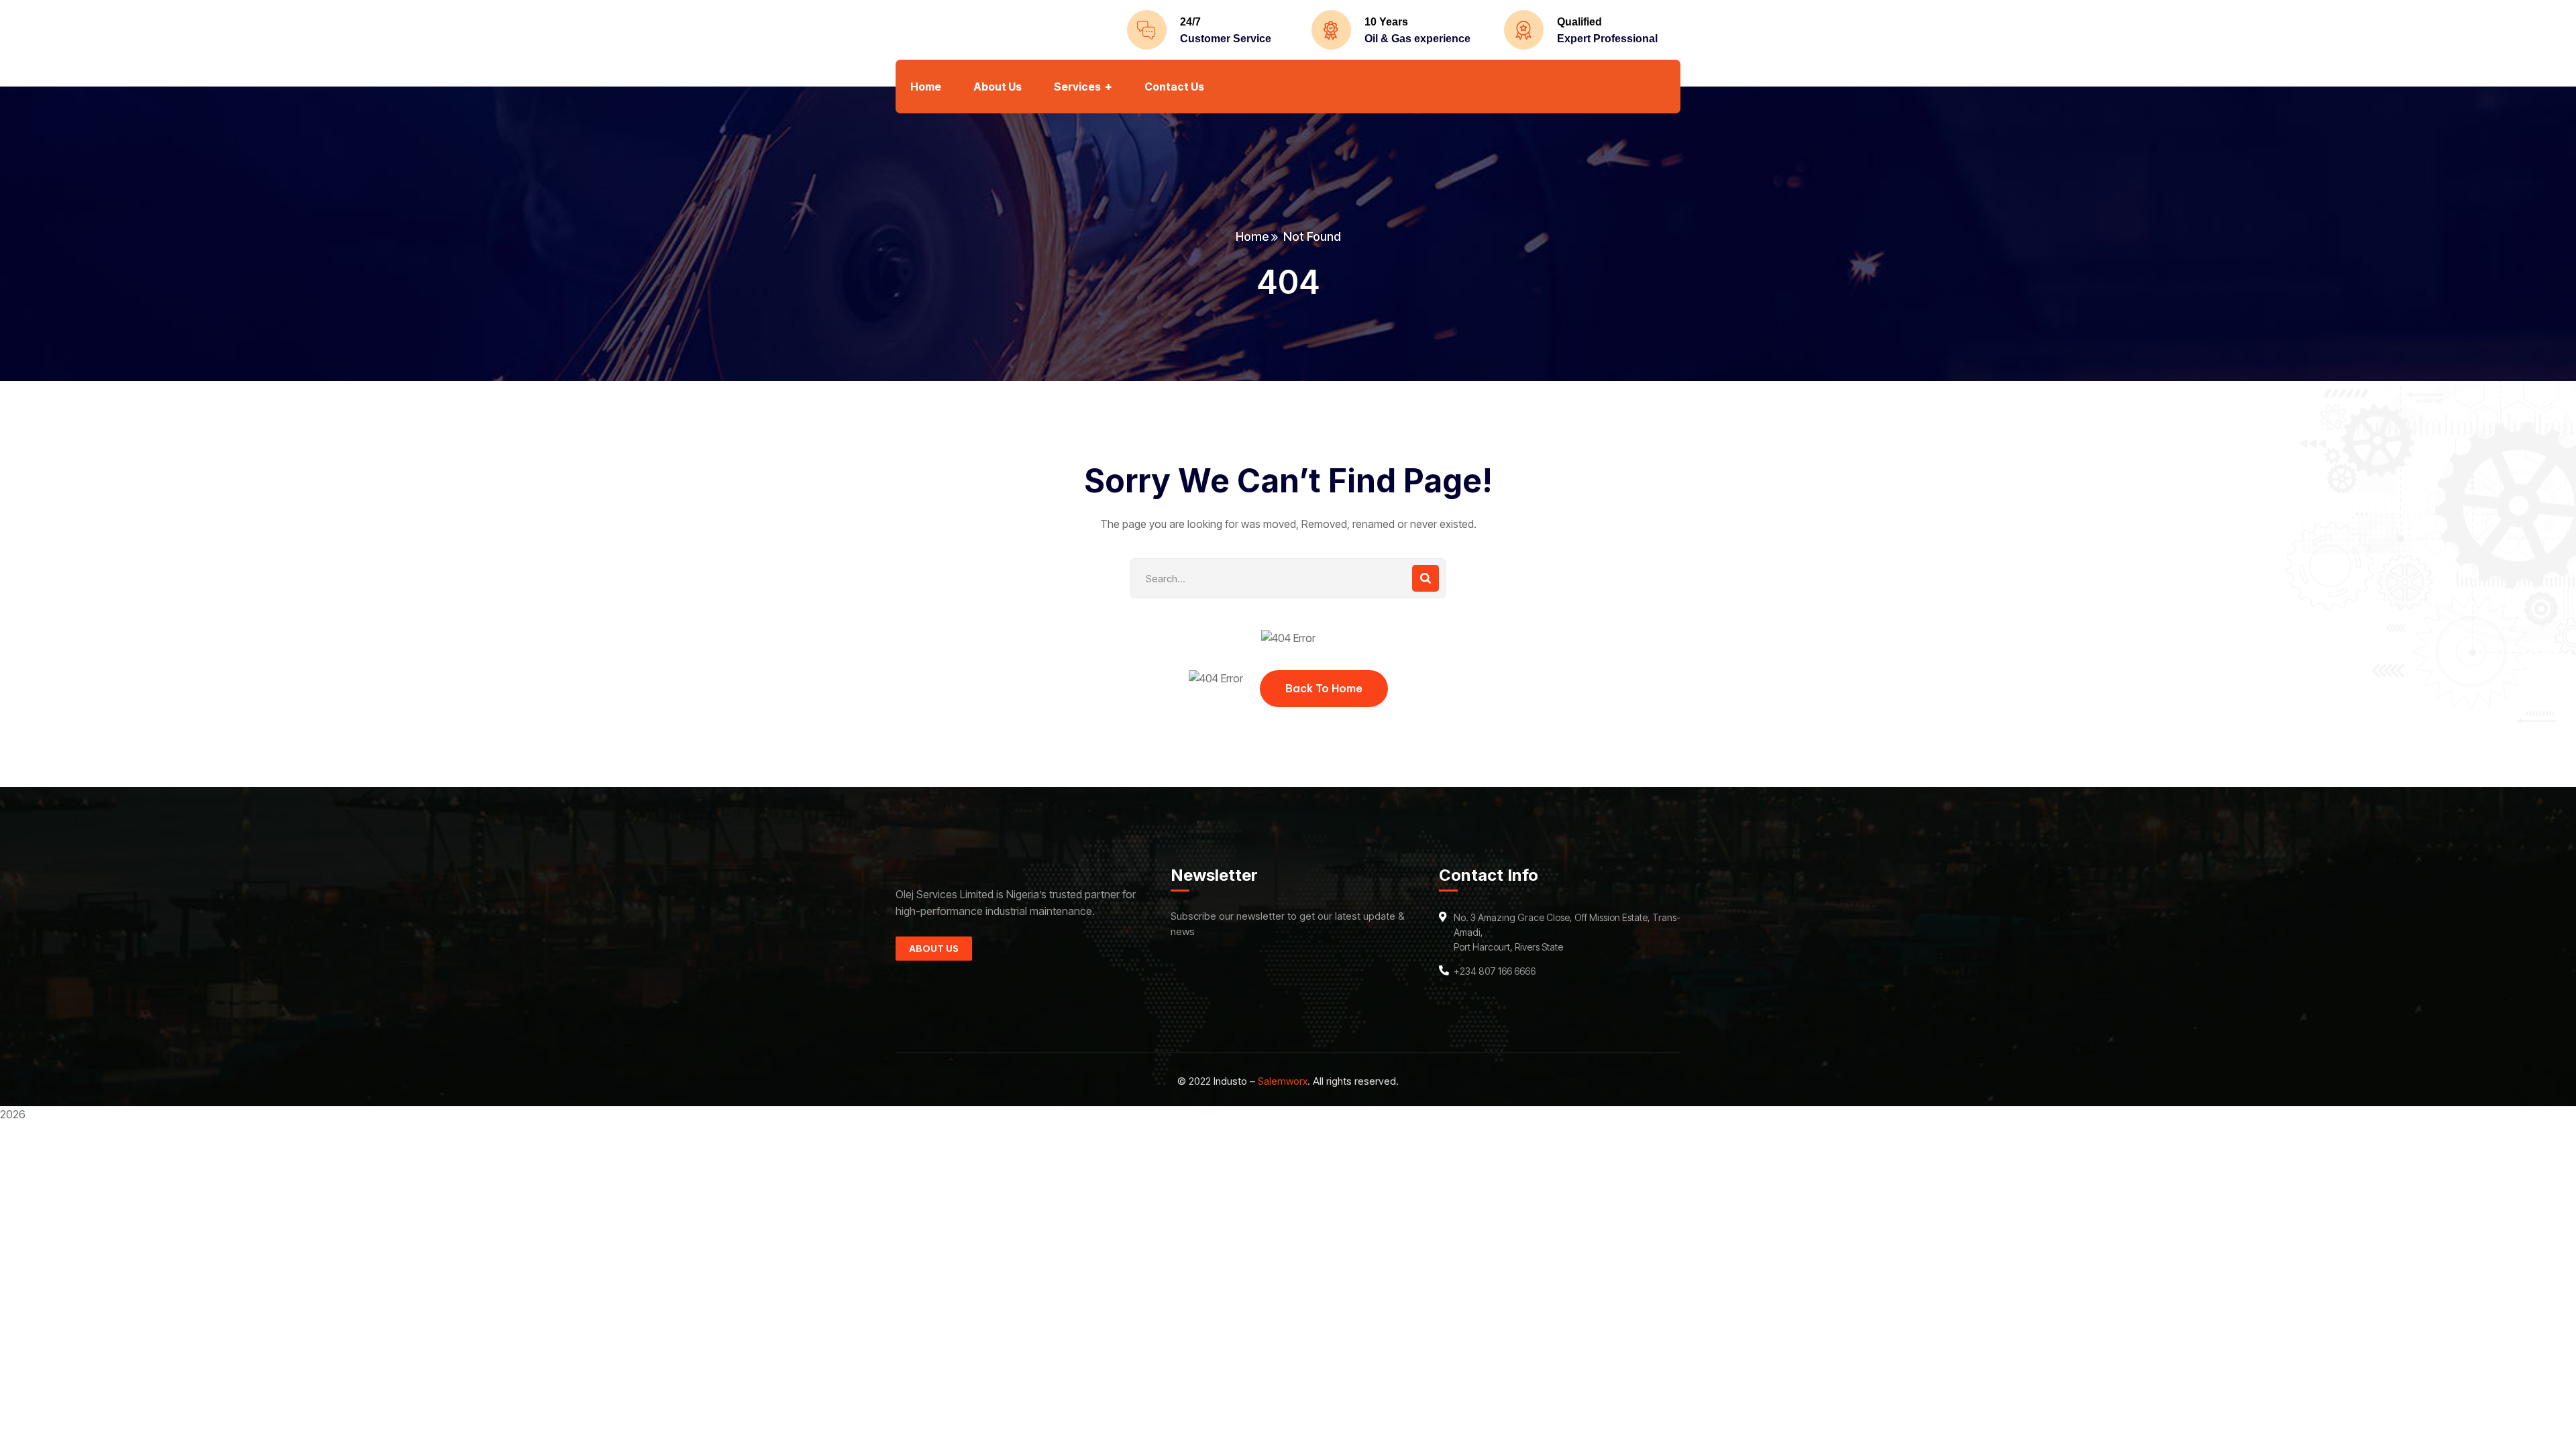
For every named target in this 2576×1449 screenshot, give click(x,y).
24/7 (1190, 22)
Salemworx (1283, 1081)
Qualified (1579, 22)
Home (1252, 236)
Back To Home (1324, 688)
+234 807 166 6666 (1495, 971)
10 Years (1386, 22)
